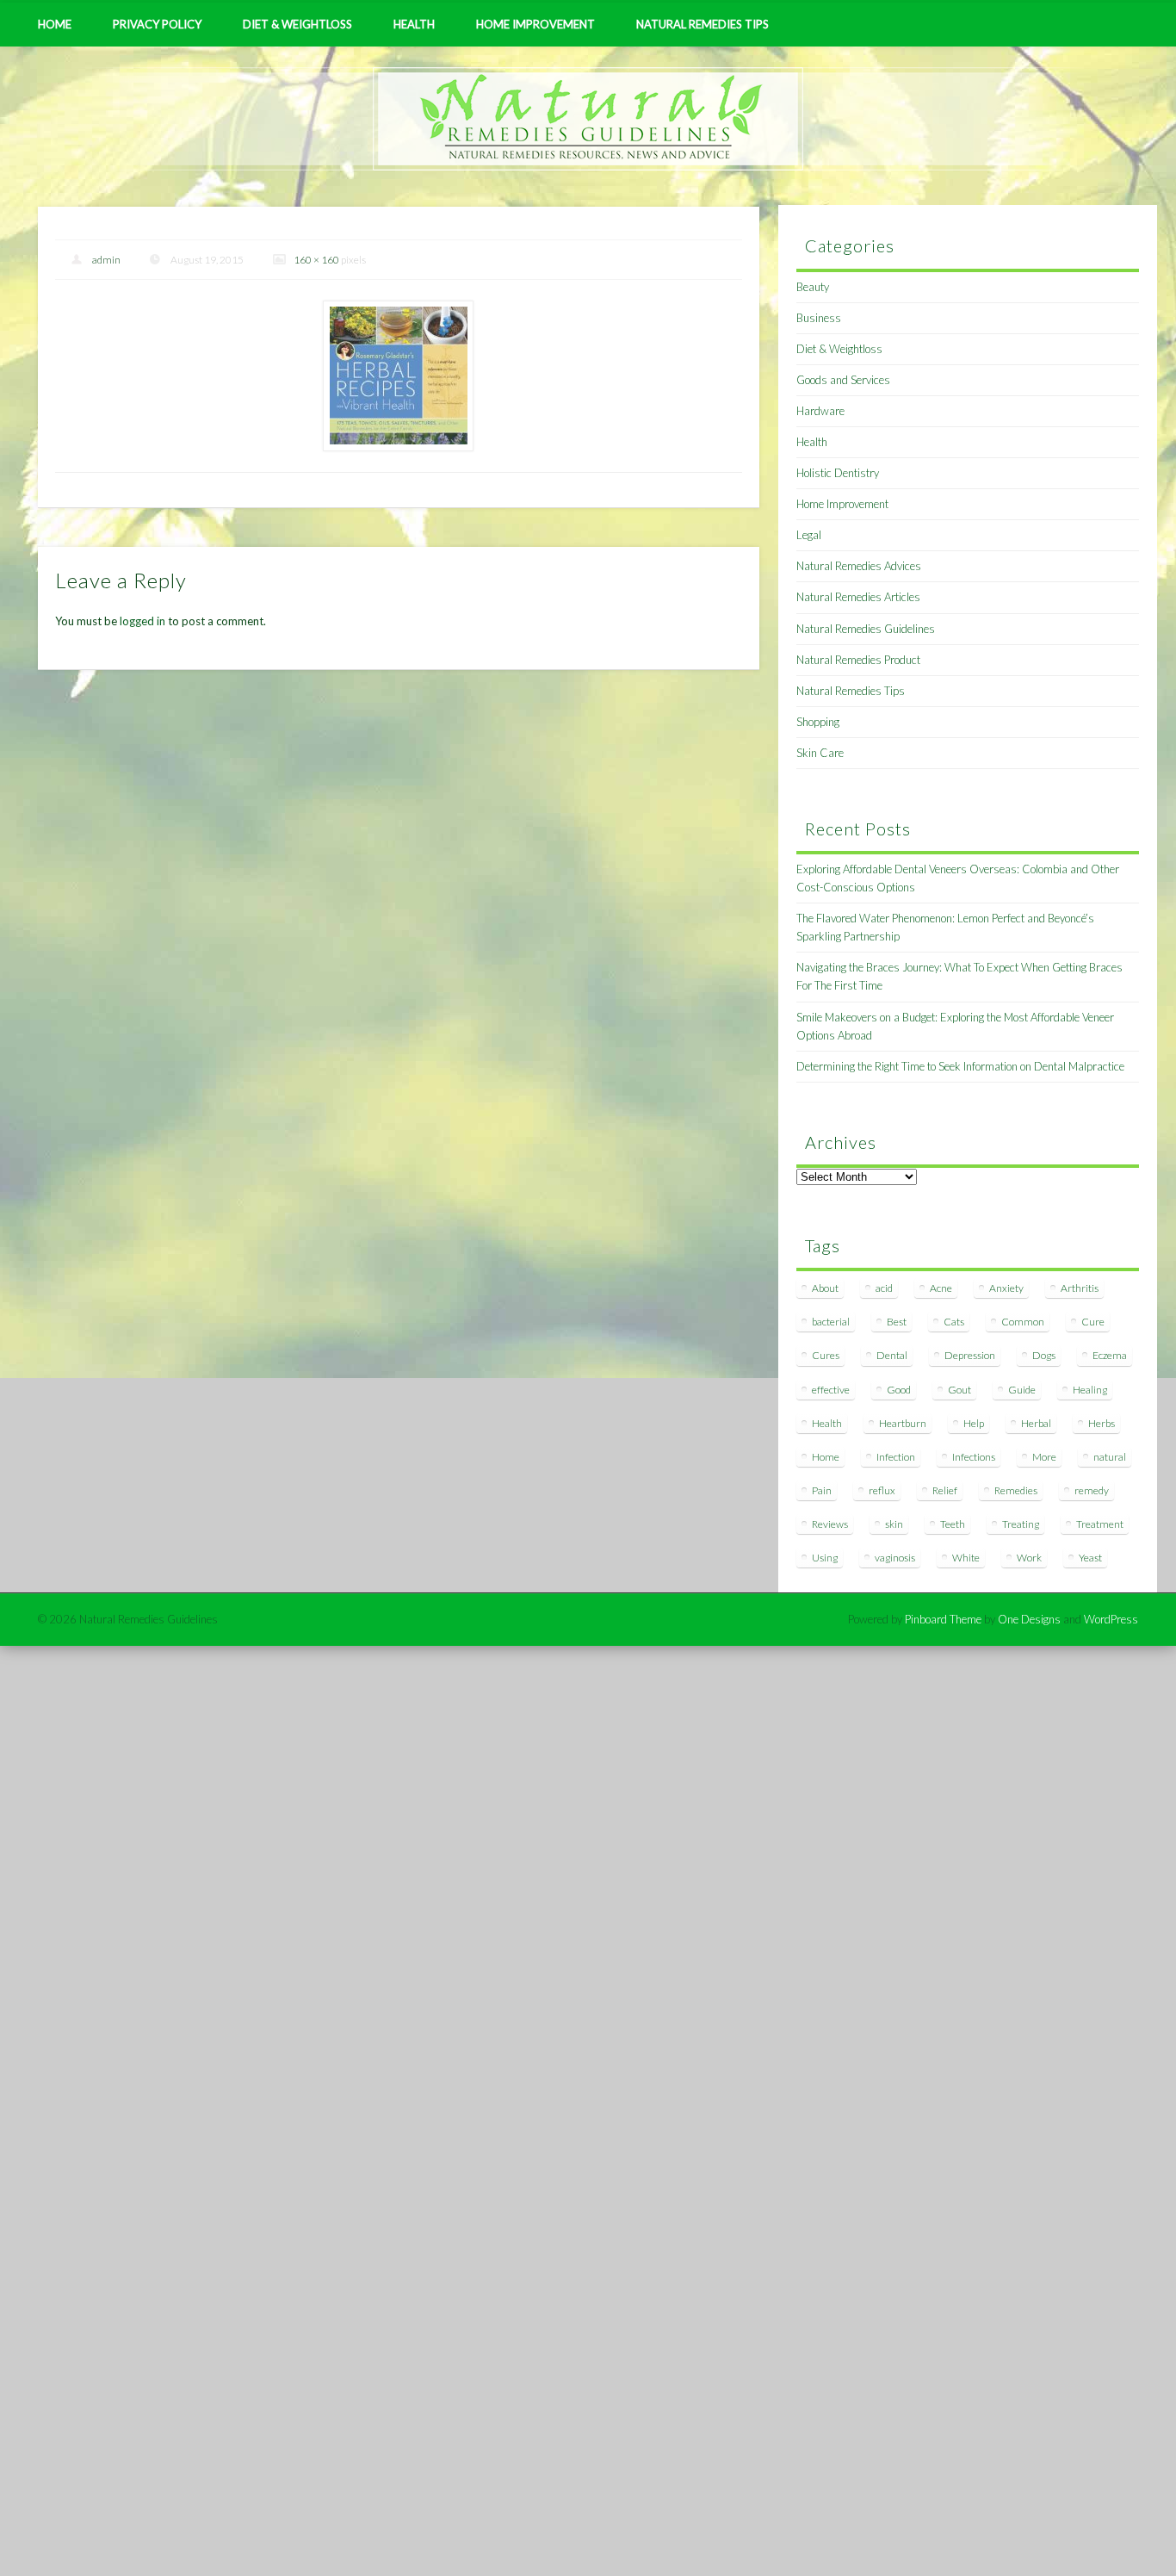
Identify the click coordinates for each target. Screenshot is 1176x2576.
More (1044, 1457)
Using (825, 1558)
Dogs (1044, 1355)
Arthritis (1080, 1288)
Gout (959, 1390)
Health (414, 24)
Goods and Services (843, 380)
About (825, 1288)
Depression (970, 1355)
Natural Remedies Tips (703, 24)
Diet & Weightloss (297, 24)
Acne (941, 1288)
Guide (1022, 1390)
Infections (974, 1457)
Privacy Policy (157, 24)
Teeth (953, 1524)
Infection (896, 1457)
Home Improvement (535, 24)
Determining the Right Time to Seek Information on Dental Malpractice (960, 1066)
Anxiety (1006, 1288)
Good (899, 1390)
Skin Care (820, 753)
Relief (945, 1490)
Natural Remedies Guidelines (866, 629)
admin (106, 260)
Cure (1093, 1322)
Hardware (820, 411)
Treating (1021, 1524)
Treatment (1100, 1524)
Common (1023, 1322)
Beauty (813, 287)
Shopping (818, 722)
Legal (809, 535)
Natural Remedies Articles (858, 597)
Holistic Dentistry (838, 473)
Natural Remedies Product (858, 660)
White (966, 1558)
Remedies (1016, 1490)
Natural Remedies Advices (859, 566)
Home (55, 24)
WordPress (1111, 1619)
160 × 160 (316, 260)
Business (819, 318)
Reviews (830, 1524)
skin (894, 1524)
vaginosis (895, 1558)
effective (831, 1390)
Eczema (1110, 1355)
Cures (826, 1355)
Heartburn (903, 1423)
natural (1110, 1457)
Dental (892, 1355)
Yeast (1090, 1558)
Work (1029, 1558)
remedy (1092, 1490)
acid (884, 1288)
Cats (954, 1322)
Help (974, 1423)
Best (897, 1322)
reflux (882, 1490)
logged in (142, 621)
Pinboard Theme (943, 1619)
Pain (822, 1490)
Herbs (1102, 1423)
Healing (1090, 1390)
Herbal (1036, 1423)
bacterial (831, 1322)
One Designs (1029, 1619)
